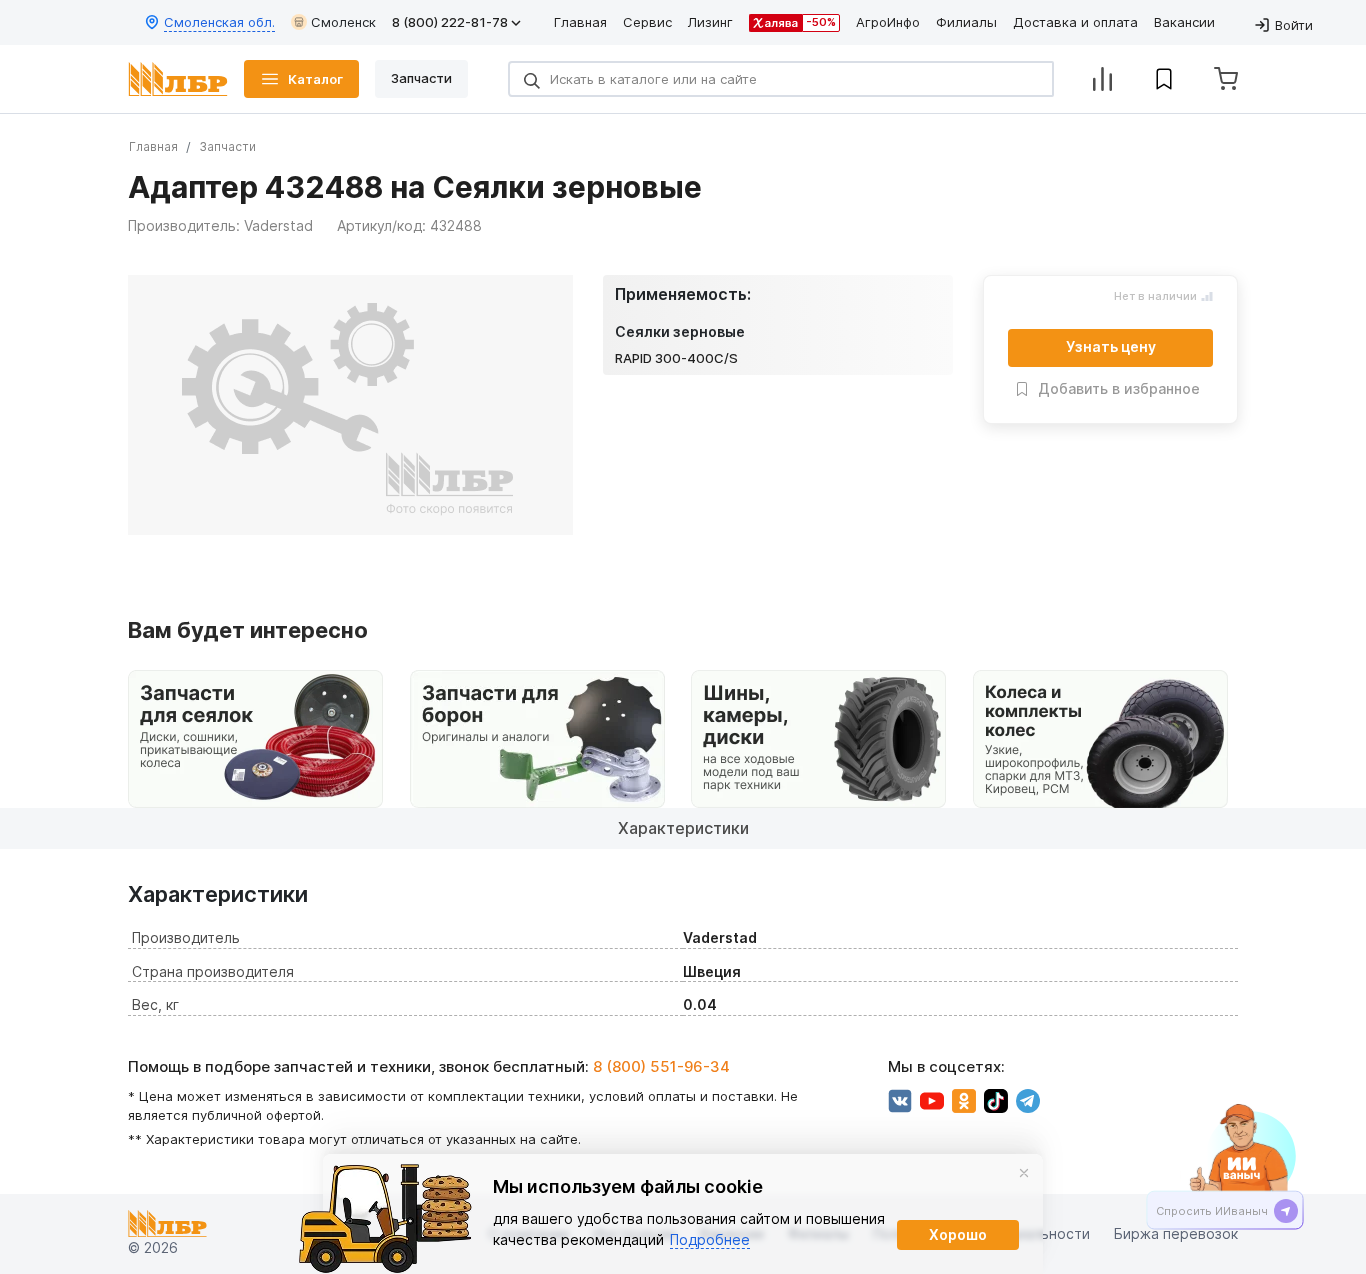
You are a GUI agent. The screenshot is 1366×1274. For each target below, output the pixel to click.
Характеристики (683, 828)
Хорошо (958, 1234)
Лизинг (710, 22)
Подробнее (710, 1239)
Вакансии (1184, 22)
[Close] (1024, 1173)
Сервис (647, 22)
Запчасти (227, 146)
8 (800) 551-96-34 (661, 1066)
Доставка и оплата (1075, 22)
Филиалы (966, 22)
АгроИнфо (888, 22)
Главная (580, 22)
